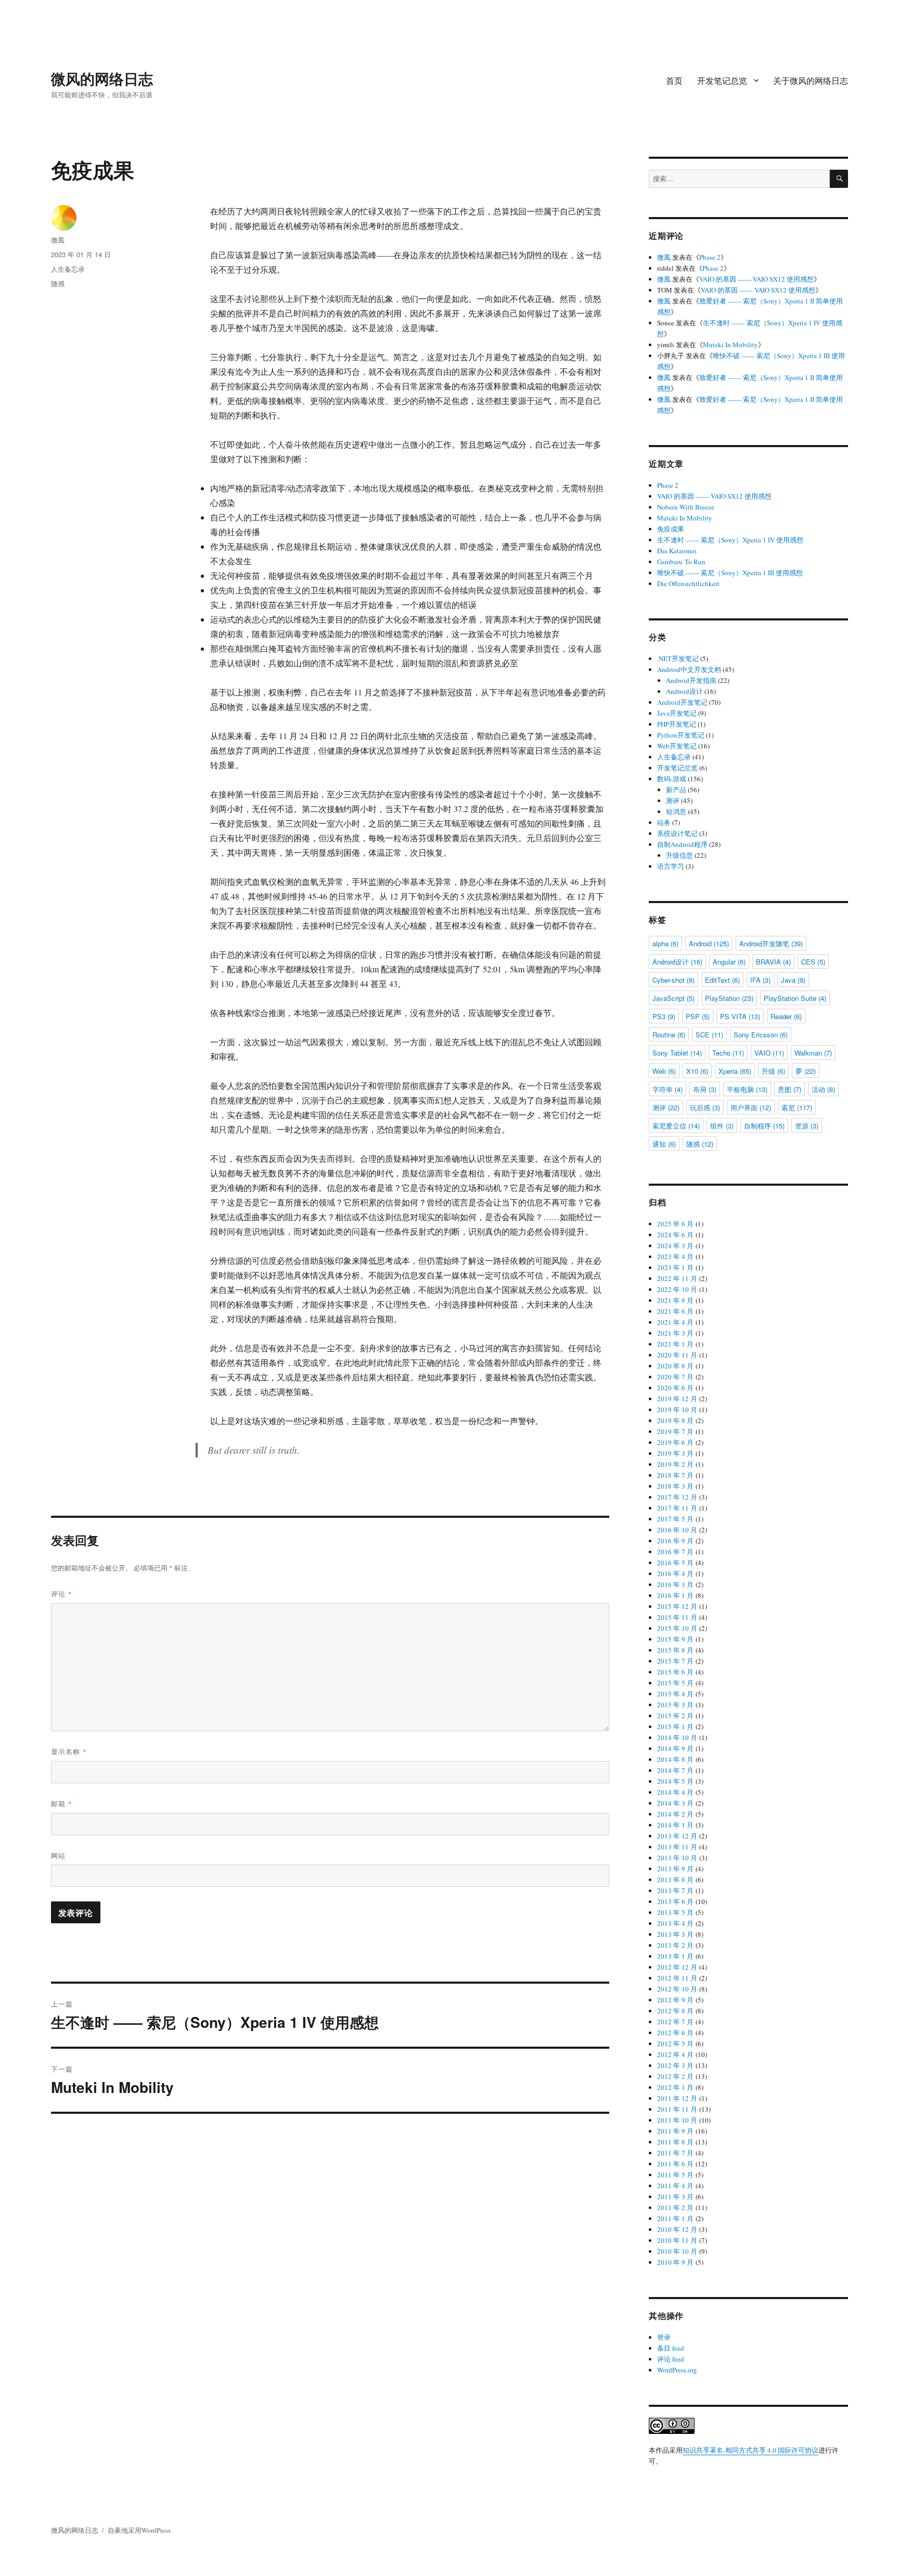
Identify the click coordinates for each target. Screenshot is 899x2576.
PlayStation (729, 998)
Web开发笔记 (677, 746)
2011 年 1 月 (675, 2218)
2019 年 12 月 (677, 1399)
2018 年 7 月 (675, 1475)
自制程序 (764, 1126)
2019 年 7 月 (675, 1431)
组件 (722, 1126)
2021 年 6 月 (675, 1311)
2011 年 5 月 (675, 2175)
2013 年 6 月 (675, 1901)
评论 (62, 1594)
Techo (728, 1053)
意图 (789, 1089)
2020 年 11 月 (677, 1355)
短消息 (676, 811)
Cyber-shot (673, 980)
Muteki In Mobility (730, 345)
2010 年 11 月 (677, 2240)
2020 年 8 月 (675, 1366)
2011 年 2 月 (675, 2207)
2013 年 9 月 (675, 1869)
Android (709, 943)
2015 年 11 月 (677, 1617)
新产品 (676, 790)
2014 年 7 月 (675, 1770)
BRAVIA (773, 962)
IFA (760, 980)
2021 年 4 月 (675, 1322)
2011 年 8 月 (675, 2142)
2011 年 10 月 (677, 2120)
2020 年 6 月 (675, 1388)
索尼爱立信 (676, 1126)
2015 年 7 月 (675, 1661)
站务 (664, 822)
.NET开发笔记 (678, 658)
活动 (823, 1089)
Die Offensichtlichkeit (688, 583)
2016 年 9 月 (675, 1541)
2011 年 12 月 (677, 2098)
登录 (664, 2337)
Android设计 (684, 691)
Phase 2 (710, 257)
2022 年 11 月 (677, 1278)
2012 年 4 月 (675, 2054)
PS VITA (740, 1016)
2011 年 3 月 (675, 2197)
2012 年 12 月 (677, 1967)
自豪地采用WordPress (139, 2530)
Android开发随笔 (771, 943)
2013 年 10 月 (677, 1858)
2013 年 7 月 (675, 1890)
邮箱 (62, 1803)
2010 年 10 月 (677, 2251)
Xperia (735, 1071)
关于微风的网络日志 (811, 80)
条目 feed (671, 2348)
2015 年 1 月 (675, 1727)
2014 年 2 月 (675, 1814)
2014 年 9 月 (675, 1748)
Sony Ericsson (761, 1035)
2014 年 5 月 (675, 1781)
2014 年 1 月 (675, 1825)
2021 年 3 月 (675, 1333)
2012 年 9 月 (675, 2000)
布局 (705, 1089)
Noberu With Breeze (686, 507)
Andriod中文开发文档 (689, 669)
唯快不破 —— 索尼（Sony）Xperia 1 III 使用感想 (730, 573)
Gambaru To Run (681, 562)
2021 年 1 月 (675, 1344)
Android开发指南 (691, 680)
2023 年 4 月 (675, 1257)
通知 (664, 1144)
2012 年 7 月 (675, 2022)
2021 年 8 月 (675, 1300)
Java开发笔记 (677, 713)
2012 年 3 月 (675, 2065)
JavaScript (673, 998)
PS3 (664, 1016)
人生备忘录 (68, 269)
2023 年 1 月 (675, 1267)
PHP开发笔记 (677, 724)
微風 (58, 240)
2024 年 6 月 (675, 1235)
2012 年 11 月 (677, 1978)
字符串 (667, 1089)
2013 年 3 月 (675, 1934)
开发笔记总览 (722, 80)
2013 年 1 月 (675, 1956)
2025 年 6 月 (675, 1224)
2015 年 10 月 (677, 1628)
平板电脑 (747, 1089)
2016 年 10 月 (677, 1530)
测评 (673, 801)
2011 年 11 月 (677, 2109)
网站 (58, 1855)
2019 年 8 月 (675, 1420)
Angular (729, 962)
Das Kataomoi (677, 551)
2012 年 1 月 (675, 2087)
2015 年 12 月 (677, 1606)
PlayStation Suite (795, 998)
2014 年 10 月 (677, 1737)
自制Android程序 (682, 844)
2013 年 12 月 (677, 1836)
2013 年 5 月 (675, 1912)
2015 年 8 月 (675, 1650)
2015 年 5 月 (675, 1683)
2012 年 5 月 (675, 2044)
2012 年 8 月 (675, 2011)
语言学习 (671, 866)
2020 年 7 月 (675, 1377)
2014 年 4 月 (675, 1792)
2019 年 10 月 (677, 1410)
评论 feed (671, 2359)
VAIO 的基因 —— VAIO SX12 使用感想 (756, 279)
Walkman (813, 1053)
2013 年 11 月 (677, 1847)
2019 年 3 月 (675, 1453)
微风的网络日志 (102, 78)
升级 (773, 1071)
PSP (698, 1016)
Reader (786, 1016)
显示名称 (69, 1751)
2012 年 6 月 (675, 2033)
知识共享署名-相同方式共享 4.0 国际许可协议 (750, 2450)
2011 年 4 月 (675, 2186)
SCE (709, 1035)
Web (664, 1071)
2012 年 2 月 (675, 2076)
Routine (669, 1035)
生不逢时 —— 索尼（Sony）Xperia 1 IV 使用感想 (730, 540)
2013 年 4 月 (675, 1923)
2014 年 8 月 (675, 1759)
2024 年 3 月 (675, 1246)
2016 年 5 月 (675, 1563)
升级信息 (679, 855)
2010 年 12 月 (677, 2229)
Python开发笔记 (681, 735)
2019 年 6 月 (675, 1442)
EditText (722, 980)
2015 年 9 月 (675, 1639)
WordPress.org (677, 2370)
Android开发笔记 (682, 702)
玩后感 (705, 1107)
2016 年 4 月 (675, 1573)
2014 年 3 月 (675, 1803)
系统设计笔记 (677, 833)
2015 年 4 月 (675, 1694)
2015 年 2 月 (675, 1716)
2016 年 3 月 (675, 1584)
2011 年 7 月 (675, 2153)
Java (793, 980)
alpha (665, 943)
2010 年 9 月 (675, 2262)
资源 (807, 1126)
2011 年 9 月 (675, 2131)
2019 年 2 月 (675, 1464)
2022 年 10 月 (677, 1289)
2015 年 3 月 (675, 1705)
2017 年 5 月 (675, 1519)
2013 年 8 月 (675, 1880)
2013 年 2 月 (675, 1945)
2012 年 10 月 (677, 1989)
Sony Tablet (677, 1053)
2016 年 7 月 (675, 1552)
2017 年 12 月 (677, 1497)
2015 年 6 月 (675, 1672)
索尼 (797, 1107)
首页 (674, 80)
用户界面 (751, 1107)
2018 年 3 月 (675, 1486)
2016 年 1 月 (675, 1595)
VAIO (769, 1053)
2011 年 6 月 (675, 2164)
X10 (697, 1071)
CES (813, 962)
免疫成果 (671, 529)
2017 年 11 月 (677, 1508)
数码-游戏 (672, 779)
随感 (58, 283)
